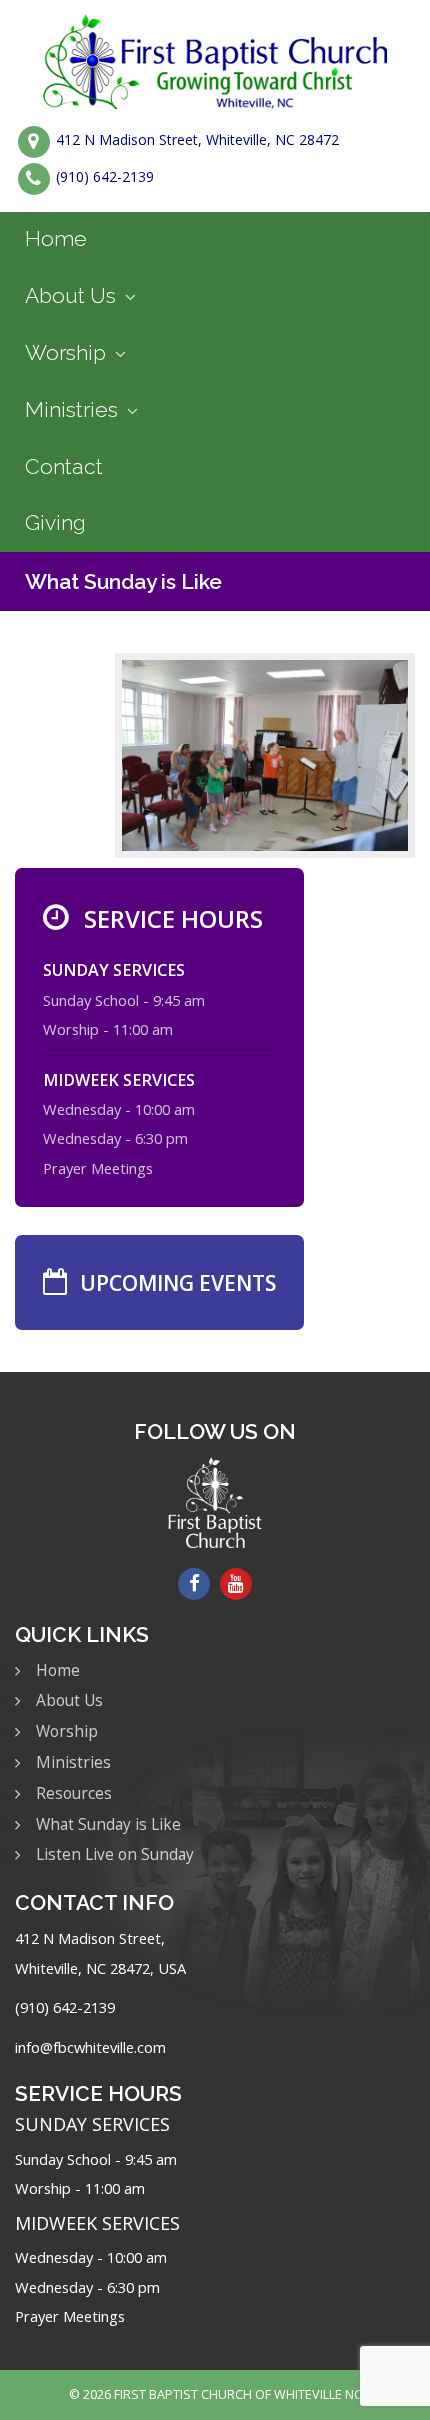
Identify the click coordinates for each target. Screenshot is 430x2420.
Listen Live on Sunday (115, 1854)
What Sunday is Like (123, 581)
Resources (74, 1793)
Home (56, 238)
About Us (70, 295)
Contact (64, 466)
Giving (55, 522)
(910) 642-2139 (105, 177)
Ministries (71, 409)
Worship (65, 352)
